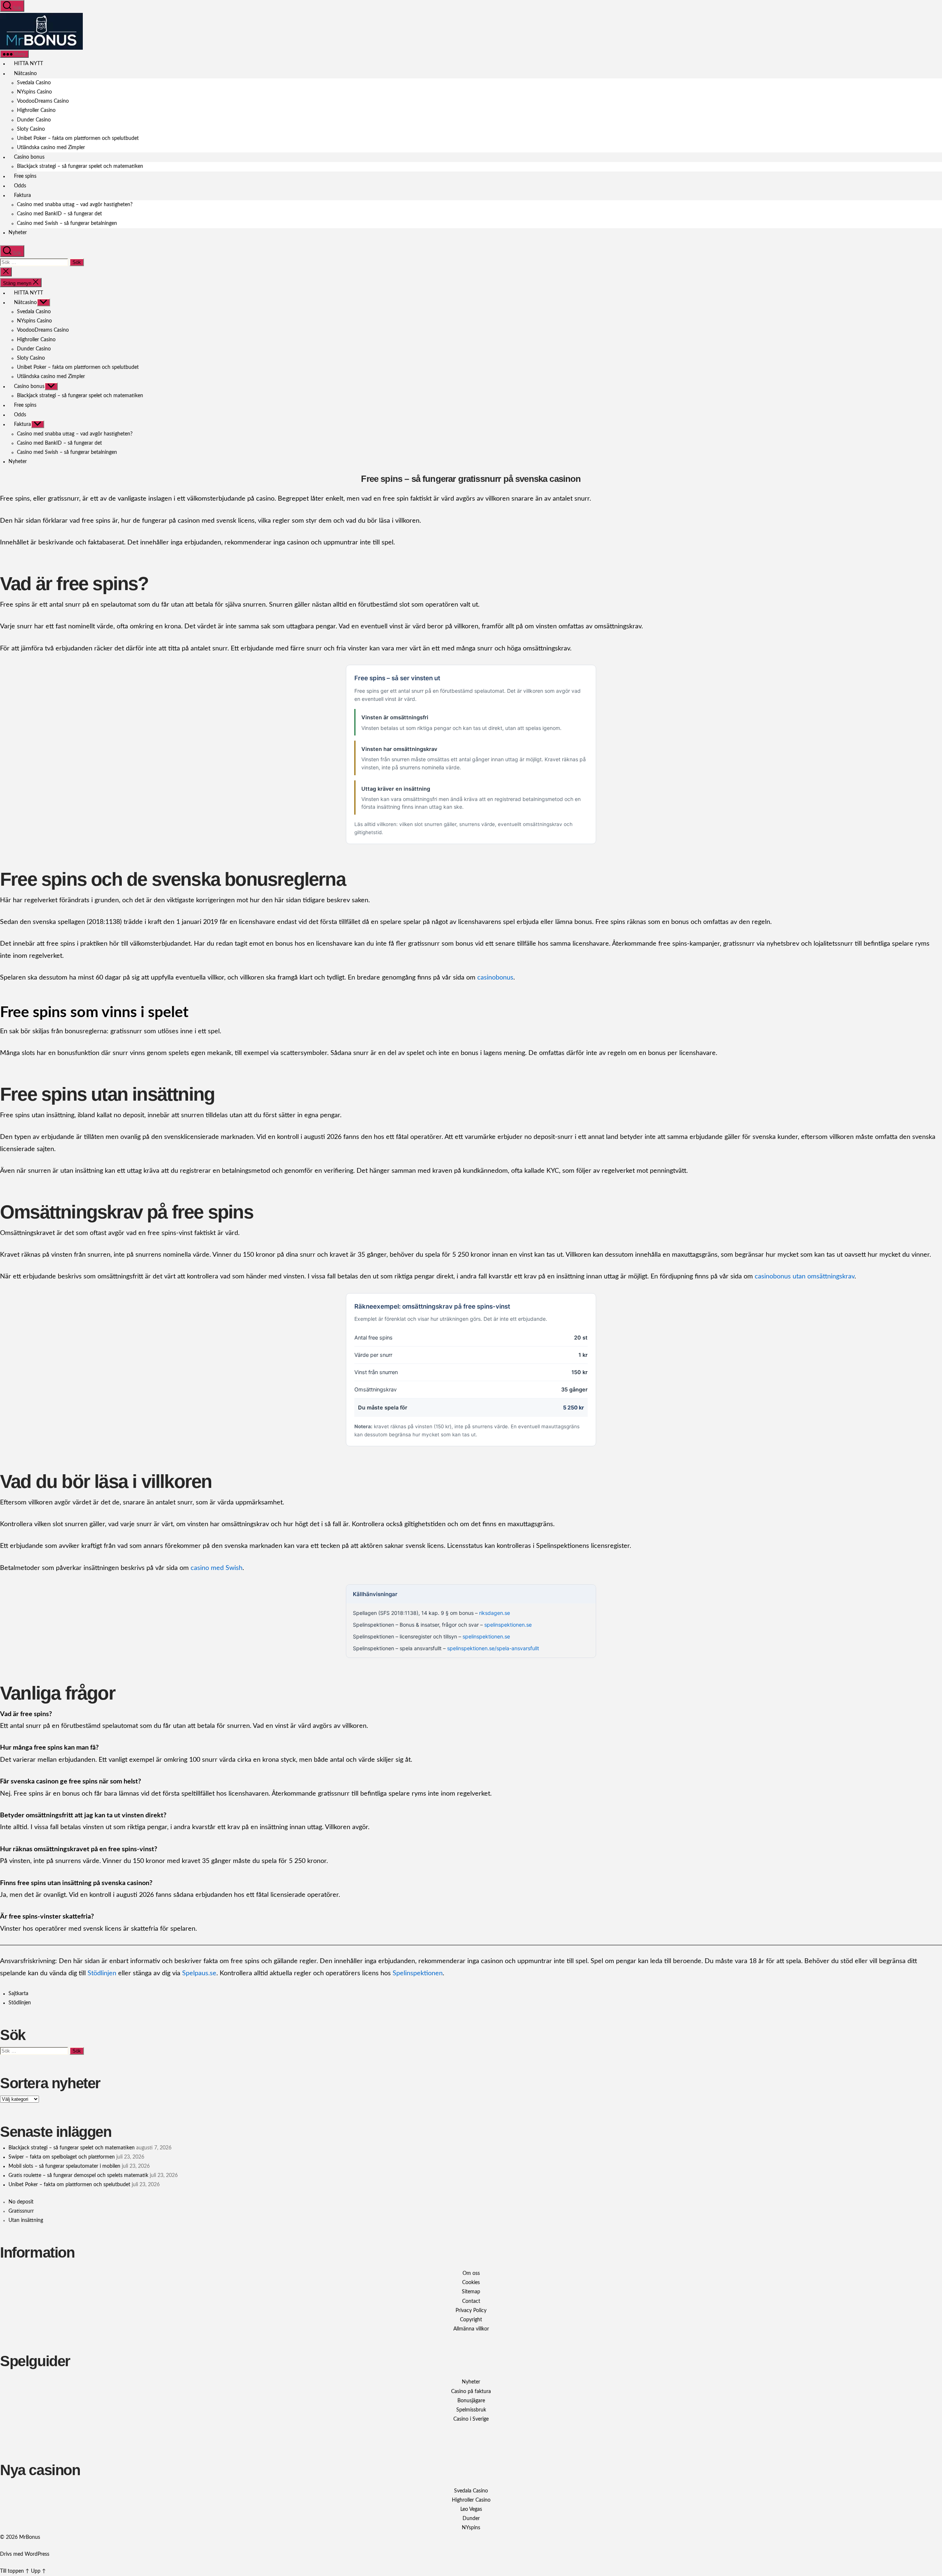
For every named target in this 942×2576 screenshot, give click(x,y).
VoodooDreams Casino (43, 101)
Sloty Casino (31, 129)
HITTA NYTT (28, 64)
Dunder (471, 2519)
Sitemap (471, 2292)
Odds (19, 186)
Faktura (22, 195)
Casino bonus (29, 157)
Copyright (471, 2320)
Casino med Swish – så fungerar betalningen (67, 223)
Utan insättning (26, 2220)
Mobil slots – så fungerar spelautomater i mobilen (64, 2166)
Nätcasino (25, 74)
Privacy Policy (471, 2311)
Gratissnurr (21, 2211)
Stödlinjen (102, 1973)
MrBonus (30, 2537)
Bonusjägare (471, 2401)
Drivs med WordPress (25, 2554)
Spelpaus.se (199, 1973)
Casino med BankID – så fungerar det (59, 214)
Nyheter (18, 233)
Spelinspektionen (418, 1973)
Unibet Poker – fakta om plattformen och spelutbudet (78, 138)
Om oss (471, 2273)
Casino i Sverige (471, 2419)
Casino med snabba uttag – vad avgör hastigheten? (75, 205)
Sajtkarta (18, 1994)
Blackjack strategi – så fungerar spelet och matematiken (80, 166)
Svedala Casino (34, 83)
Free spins (24, 176)
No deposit (21, 2202)
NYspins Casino (34, 92)
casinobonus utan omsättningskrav (805, 1277)
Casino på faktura (471, 2392)
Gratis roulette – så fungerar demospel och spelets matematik (78, 2176)
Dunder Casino (34, 120)
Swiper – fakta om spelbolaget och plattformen (62, 2157)
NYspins (471, 2528)
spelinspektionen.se (508, 1625)
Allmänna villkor (471, 2329)
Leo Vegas (471, 2509)
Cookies (471, 2283)
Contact (471, 2301)
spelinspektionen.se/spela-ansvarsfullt (493, 1648)
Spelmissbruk (471, 2410)
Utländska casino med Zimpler (51, 148)
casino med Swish (217, 1568)
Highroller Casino (36, 110)
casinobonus (495, 978)
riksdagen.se (495, 1613)
